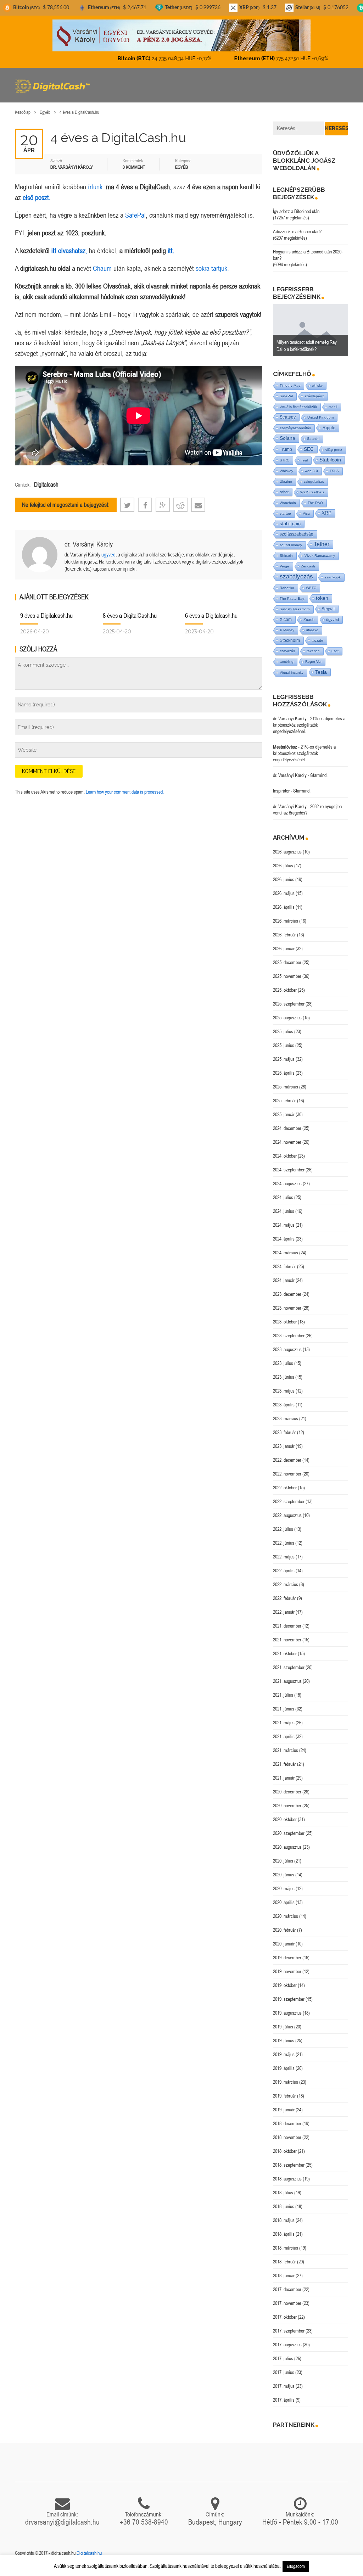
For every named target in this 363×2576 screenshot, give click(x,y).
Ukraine (286, 481)
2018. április (284, 2234)
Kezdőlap (23, 112)
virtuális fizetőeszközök (298, 407)
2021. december (287, 1626)
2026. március (286, 921)
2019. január (284, 2110)
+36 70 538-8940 (144, 2522)
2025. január (284, 1114)
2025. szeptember (289, 1004)
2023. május (284, 1391)
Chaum (102, 268)
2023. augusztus (287, 1349)
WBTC (311, 588)
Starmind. (319, 775)
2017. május (284, 2386)
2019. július (283, 2027)
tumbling (287, 662)
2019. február (284, 2096)
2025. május (284, 1059)
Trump (286, 449)
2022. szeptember (289, 1501)
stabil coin (290, 524)
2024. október (285, 1156)
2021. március (286, 1750)
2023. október (285, 1322)
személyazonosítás (295, 428)
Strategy (288, 417)
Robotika (287, 588)
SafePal (135, 215)
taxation (313, 651)
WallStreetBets (312, 492)
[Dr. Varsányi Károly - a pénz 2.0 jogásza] (181, 35)
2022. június (284, 1543)
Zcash (309, 620)
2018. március (286, 2248)
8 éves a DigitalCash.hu (130, 615)
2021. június (284, 1709)
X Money (287, 630)
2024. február (284, 1266)
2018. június (284, 2206)
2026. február (284, 935)
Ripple (329, 428)
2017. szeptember (289, 2331)
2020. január (284, 1944)
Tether (322, 544)
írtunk (95, 187)
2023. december (287, 1294)
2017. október (285, 2317)
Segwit (328, 609)
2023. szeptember (289, 1335)
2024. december (287, 1128)
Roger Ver (313, 662)
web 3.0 (311, 471)
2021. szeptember (289, 1667)
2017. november (287, 2303)
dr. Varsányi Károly (89, 544)
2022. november (287, 1474)
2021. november (287, 1640)
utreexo (312, 630)
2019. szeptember (289, 1999)
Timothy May (290, 385)
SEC (309, 449)
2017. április (284, 2400)
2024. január (284, 1280)
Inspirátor (281, 791)
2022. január (284, 1612)
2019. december (287, 1958)
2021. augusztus (287, 1681)
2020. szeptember (289, 1833)
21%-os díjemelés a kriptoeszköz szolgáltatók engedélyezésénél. (309, 725)
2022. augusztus (287, 1515)
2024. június (284, 1211)
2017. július (283, 2358)
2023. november (287, 1308)
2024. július (283, 1197)
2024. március (286, 1253)
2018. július (283, 2193)
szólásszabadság (297, 534)
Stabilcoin (330, 460)
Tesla (321, 672)
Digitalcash (46, 485)
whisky (317, 385)
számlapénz (314, 396)
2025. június (284, 1045)
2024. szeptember (289, 1170)
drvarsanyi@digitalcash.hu (62, 2522)
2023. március (286, 1418)
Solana (287, 438)
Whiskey (286, 471)
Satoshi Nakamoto (295, 609)
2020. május (284, 1888)
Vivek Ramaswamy (320, 556)
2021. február (284, 1764)
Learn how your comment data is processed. (125, 792)
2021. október (285, 1653)
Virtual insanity (292, 673)
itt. (171, 250)
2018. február (284, 2262)
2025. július (283, 1031)
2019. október (285, 1985)
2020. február (284, 1930)
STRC (284, 460)
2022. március (286, 1584)
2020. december (287, 1792)
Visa (306, 513)
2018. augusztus (287, 2179)
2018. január (284, 2275)
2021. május (284, 1723)
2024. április (284, 1239)
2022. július (283, 1529)
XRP (326, 513)
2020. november (287, 1805)
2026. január (284, 948)
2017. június (284, 2372)
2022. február (284, 1598)
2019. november (287, 1971)
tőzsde (317, 640)
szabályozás (296, 576)
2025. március (286, 1087)
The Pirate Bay (292, 598)
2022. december (287, 1460)
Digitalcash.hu (89, 2553)
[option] (311, 330)
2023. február (284, 1432)
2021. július (283, 1695)
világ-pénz (334, 450)
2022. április (284, 1570)
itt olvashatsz (68, 250)
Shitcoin (286, 556)
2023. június (284, 1377)
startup (285, 513)
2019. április (284, 2068)
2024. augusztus (287, 1183)
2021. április (284, 1736)
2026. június (284, 879)
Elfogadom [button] (296, 2566)
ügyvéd (108, 555)
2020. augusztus (287, 1847)
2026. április (284, 907)
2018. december (287, 2123)
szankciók (333, 577)
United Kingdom (320, 417)
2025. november (287, 976)
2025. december (287, 962)
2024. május (284, 1225)
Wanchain (288, 503)
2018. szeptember (289, 2165)
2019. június (284, 2040)
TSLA (334, 471)
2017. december (287, 2289)
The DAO (315, 503)
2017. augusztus (287, 2345)
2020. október (285, 1819)
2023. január (284, 1446)
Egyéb (45, 112)
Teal (304, 460)
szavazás (287, 651)
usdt (335, 651)
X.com (286, 620)
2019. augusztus (287, 2013)
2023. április (284, 1405)
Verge (284, 566)
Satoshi (313, 439)
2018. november (287, 2137)
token (322, 598)
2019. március (286, 2082)
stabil (333, 407)
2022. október (285, 1488)
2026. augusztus (287, 852)
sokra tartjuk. (212, 268)
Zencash (308, 566)
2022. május (284, 1557)
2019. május (284, 2054)
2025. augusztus (287, 1018)
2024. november (287, 1142)
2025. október (285, 990)
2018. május (284, 2220)
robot (284, 492)
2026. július (283, 866)
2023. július (283, 1363)
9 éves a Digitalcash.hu (46, 615)
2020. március (286, 1916)
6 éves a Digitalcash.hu (211, 615)
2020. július (283, 1861)
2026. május (284, 893)
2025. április (284, 1073)
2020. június (284, 1875)
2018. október (285, 2151)
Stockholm (290, 640)
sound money (291, 545)
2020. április (284, 1902)
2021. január (284, 1778)
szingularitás (314, 481)
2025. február (284, 1101)
